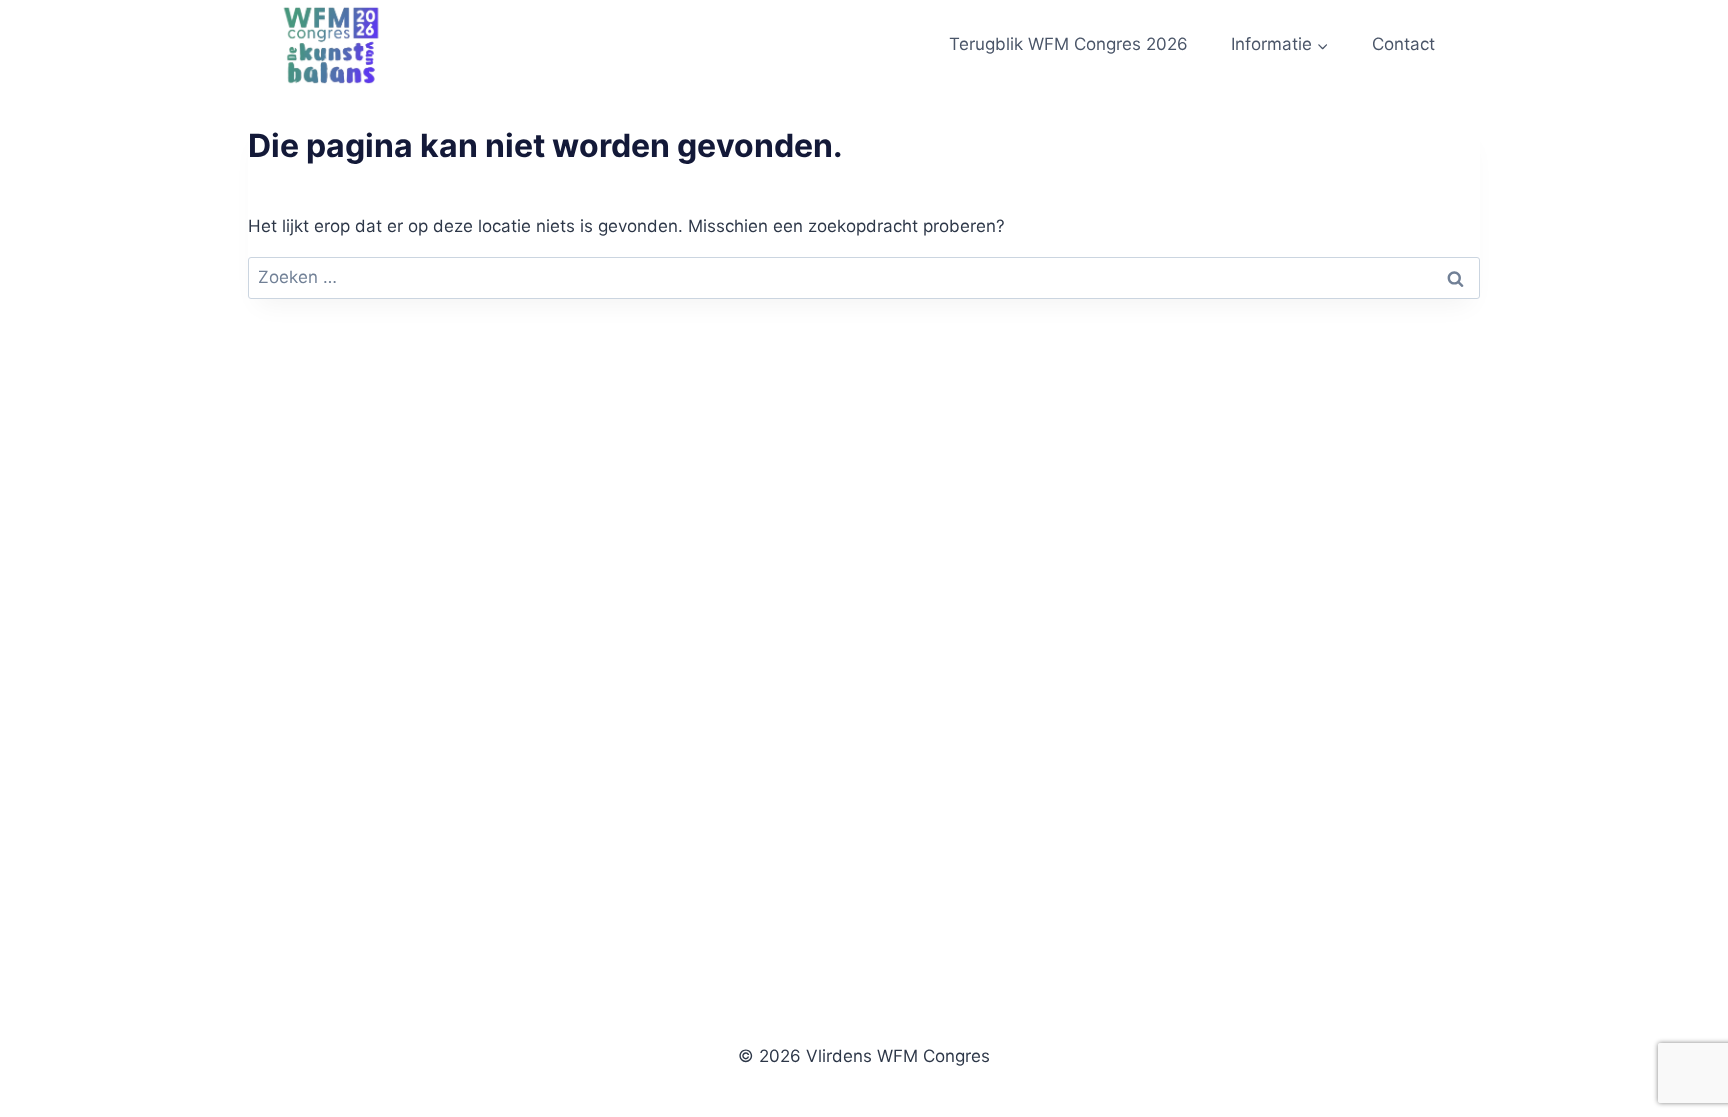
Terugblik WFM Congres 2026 (1068, 44)
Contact (1403, 44)
